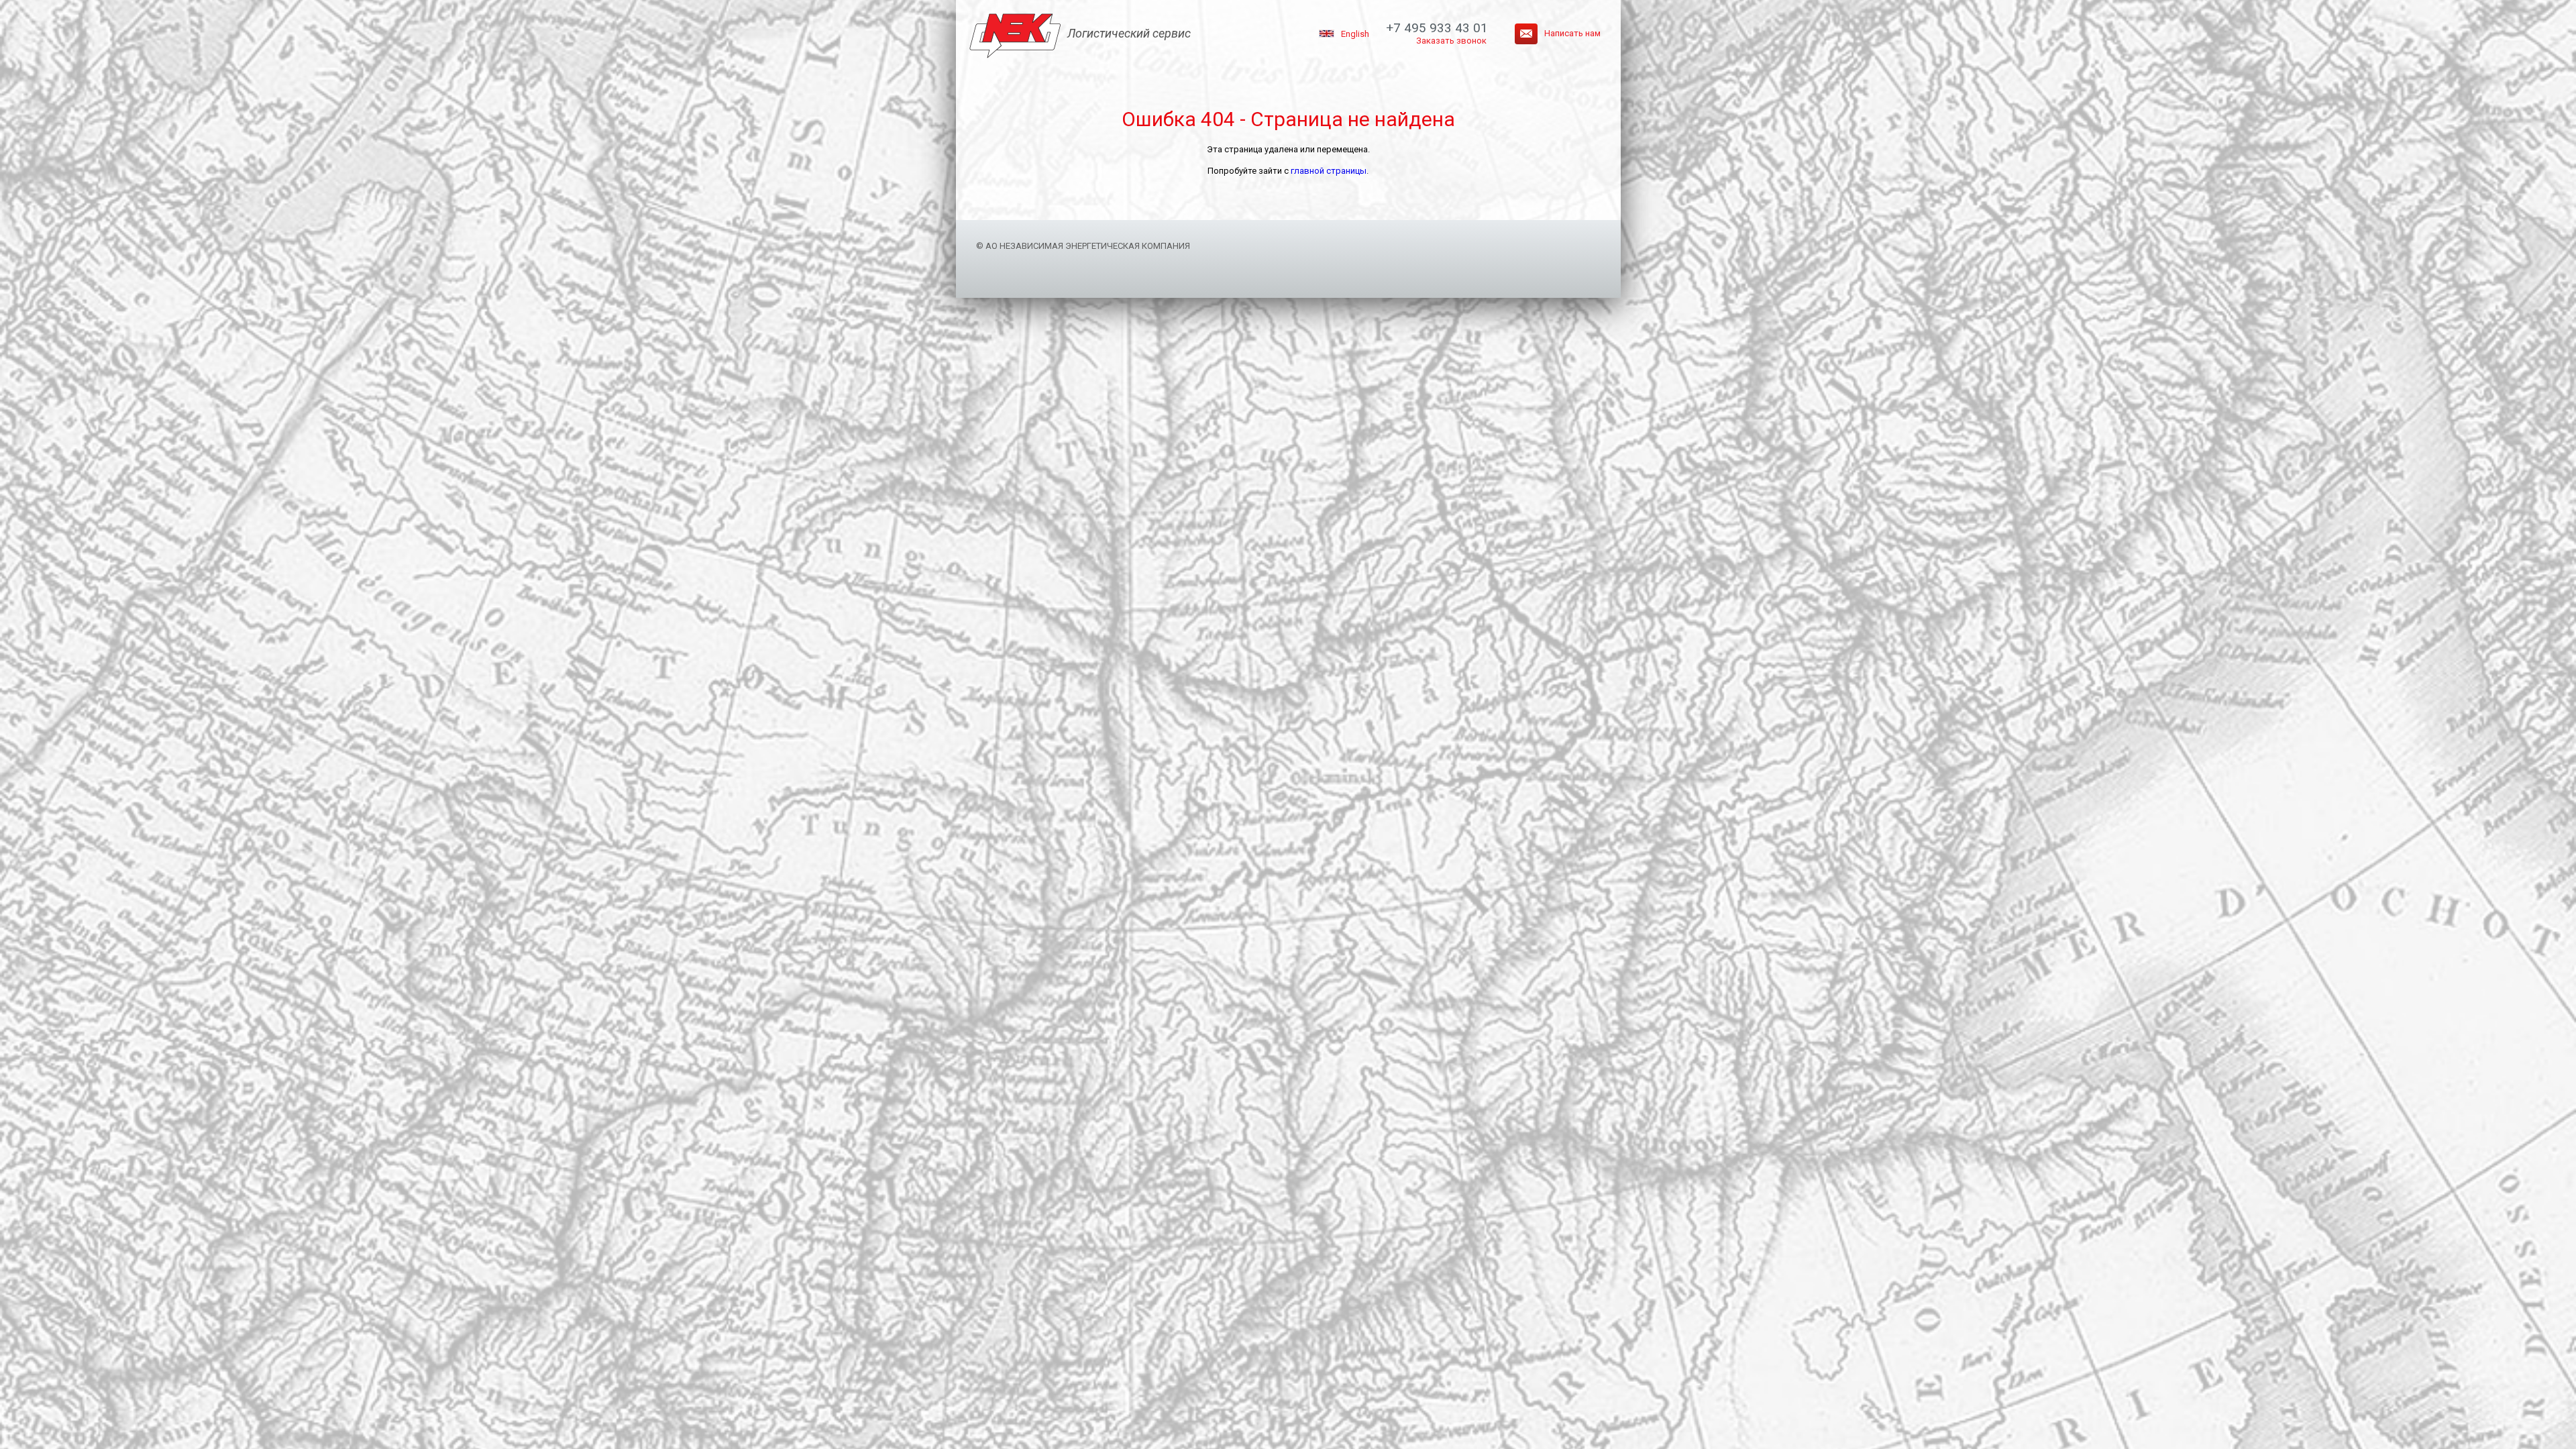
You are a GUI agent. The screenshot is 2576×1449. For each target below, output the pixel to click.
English (1355, 34)
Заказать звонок (1451, 41)
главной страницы (1329, 171)
